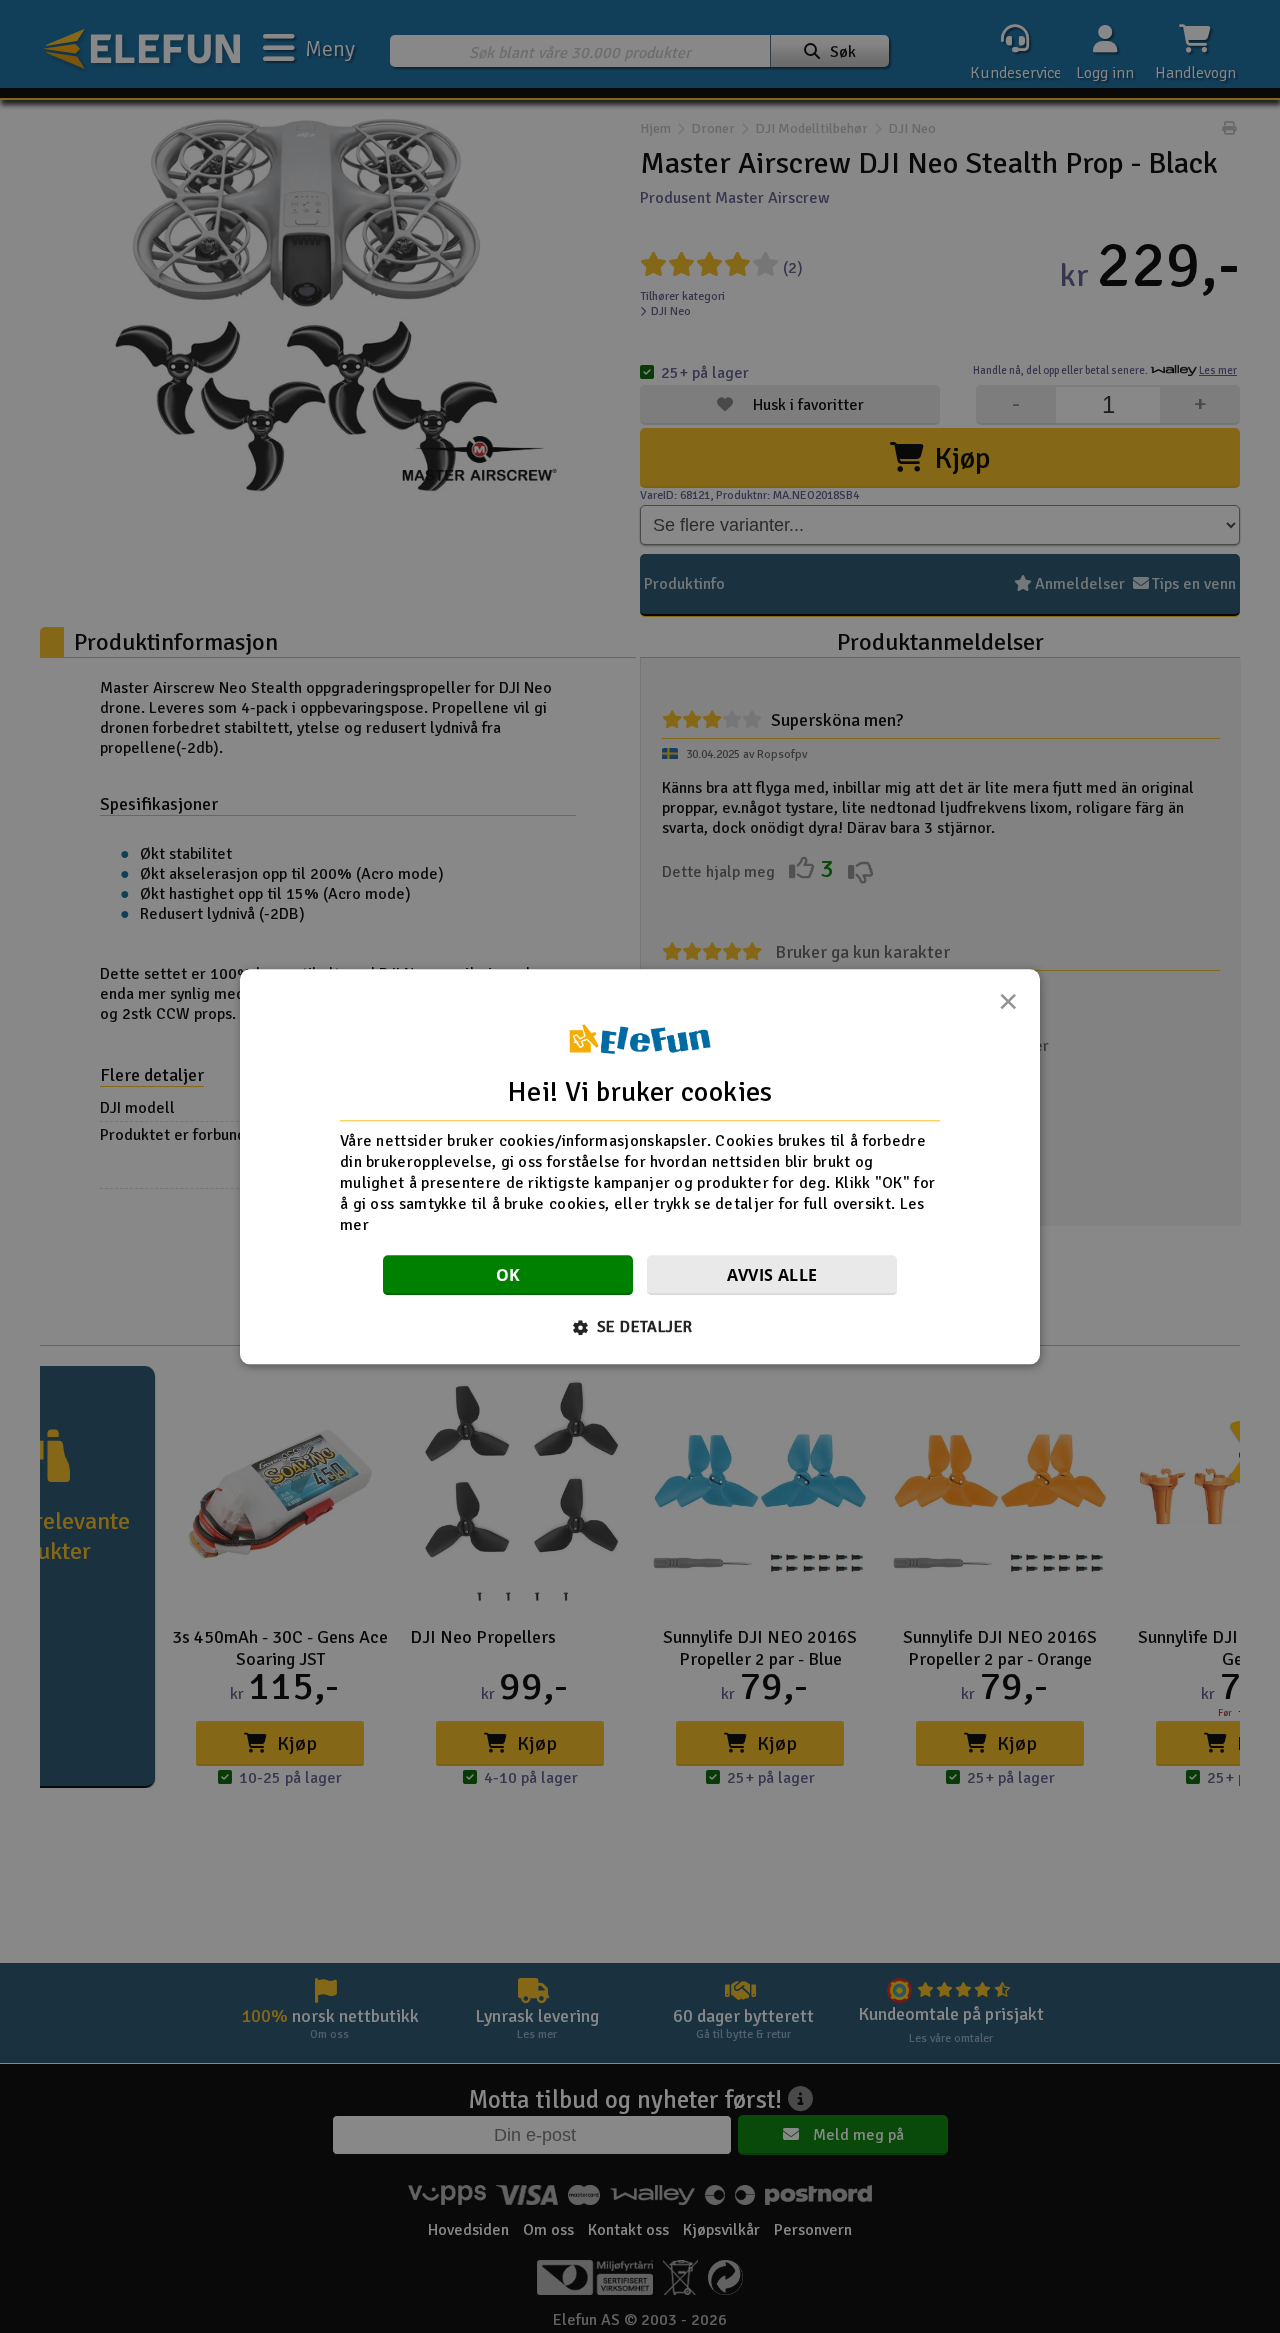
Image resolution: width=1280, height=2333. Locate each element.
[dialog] (640, 1166)
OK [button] (508, 1275)
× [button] (1008, 1007)
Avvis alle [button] (772, 1275)
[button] (640, 1327)
